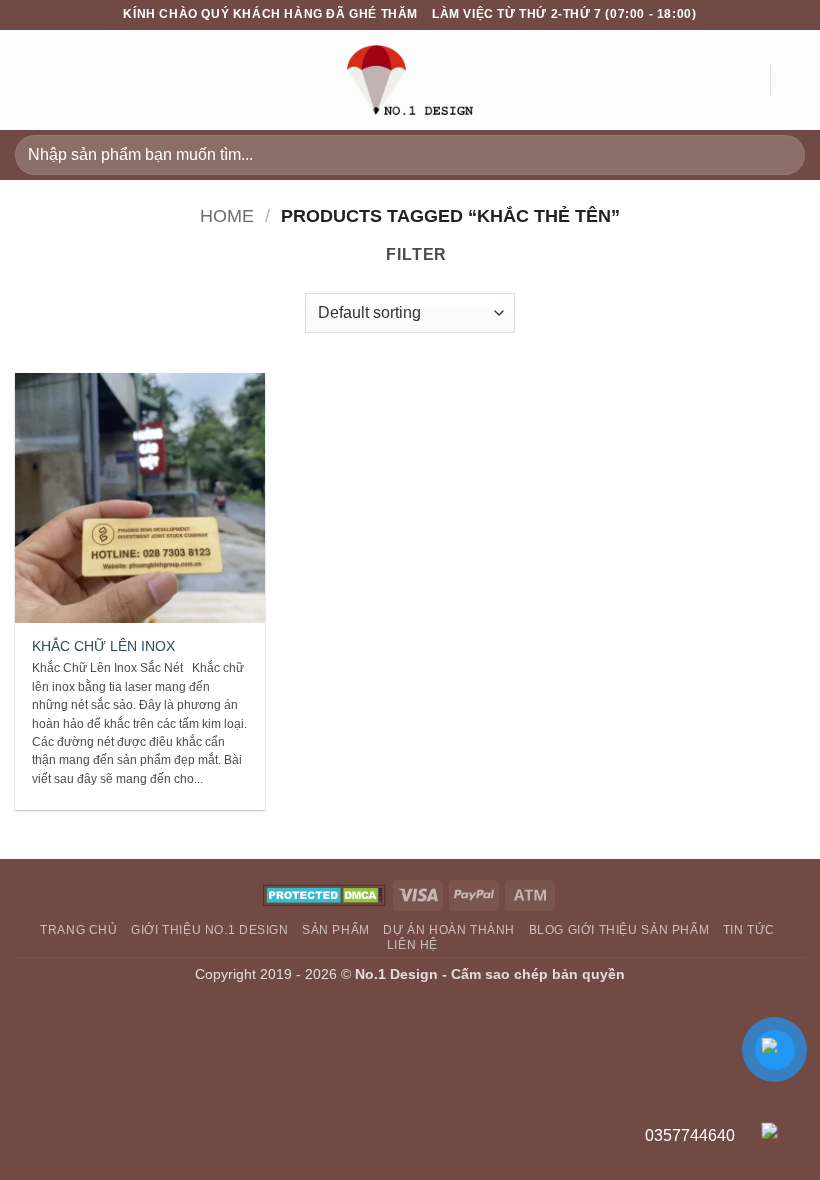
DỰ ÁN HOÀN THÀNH (449, 930)
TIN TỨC (749, 930)
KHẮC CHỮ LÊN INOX (103, 646)
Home (227, 215)
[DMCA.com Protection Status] (324, 894)
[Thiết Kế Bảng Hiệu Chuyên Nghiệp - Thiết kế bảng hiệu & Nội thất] (410, 80)
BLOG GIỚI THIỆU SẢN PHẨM (619, 930)
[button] (27, 79)
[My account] (745, 80)
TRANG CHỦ (79, 930)
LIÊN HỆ (412, 945)
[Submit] (781, 154)
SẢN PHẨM (336, 930)
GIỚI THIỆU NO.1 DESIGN (209, 930)
